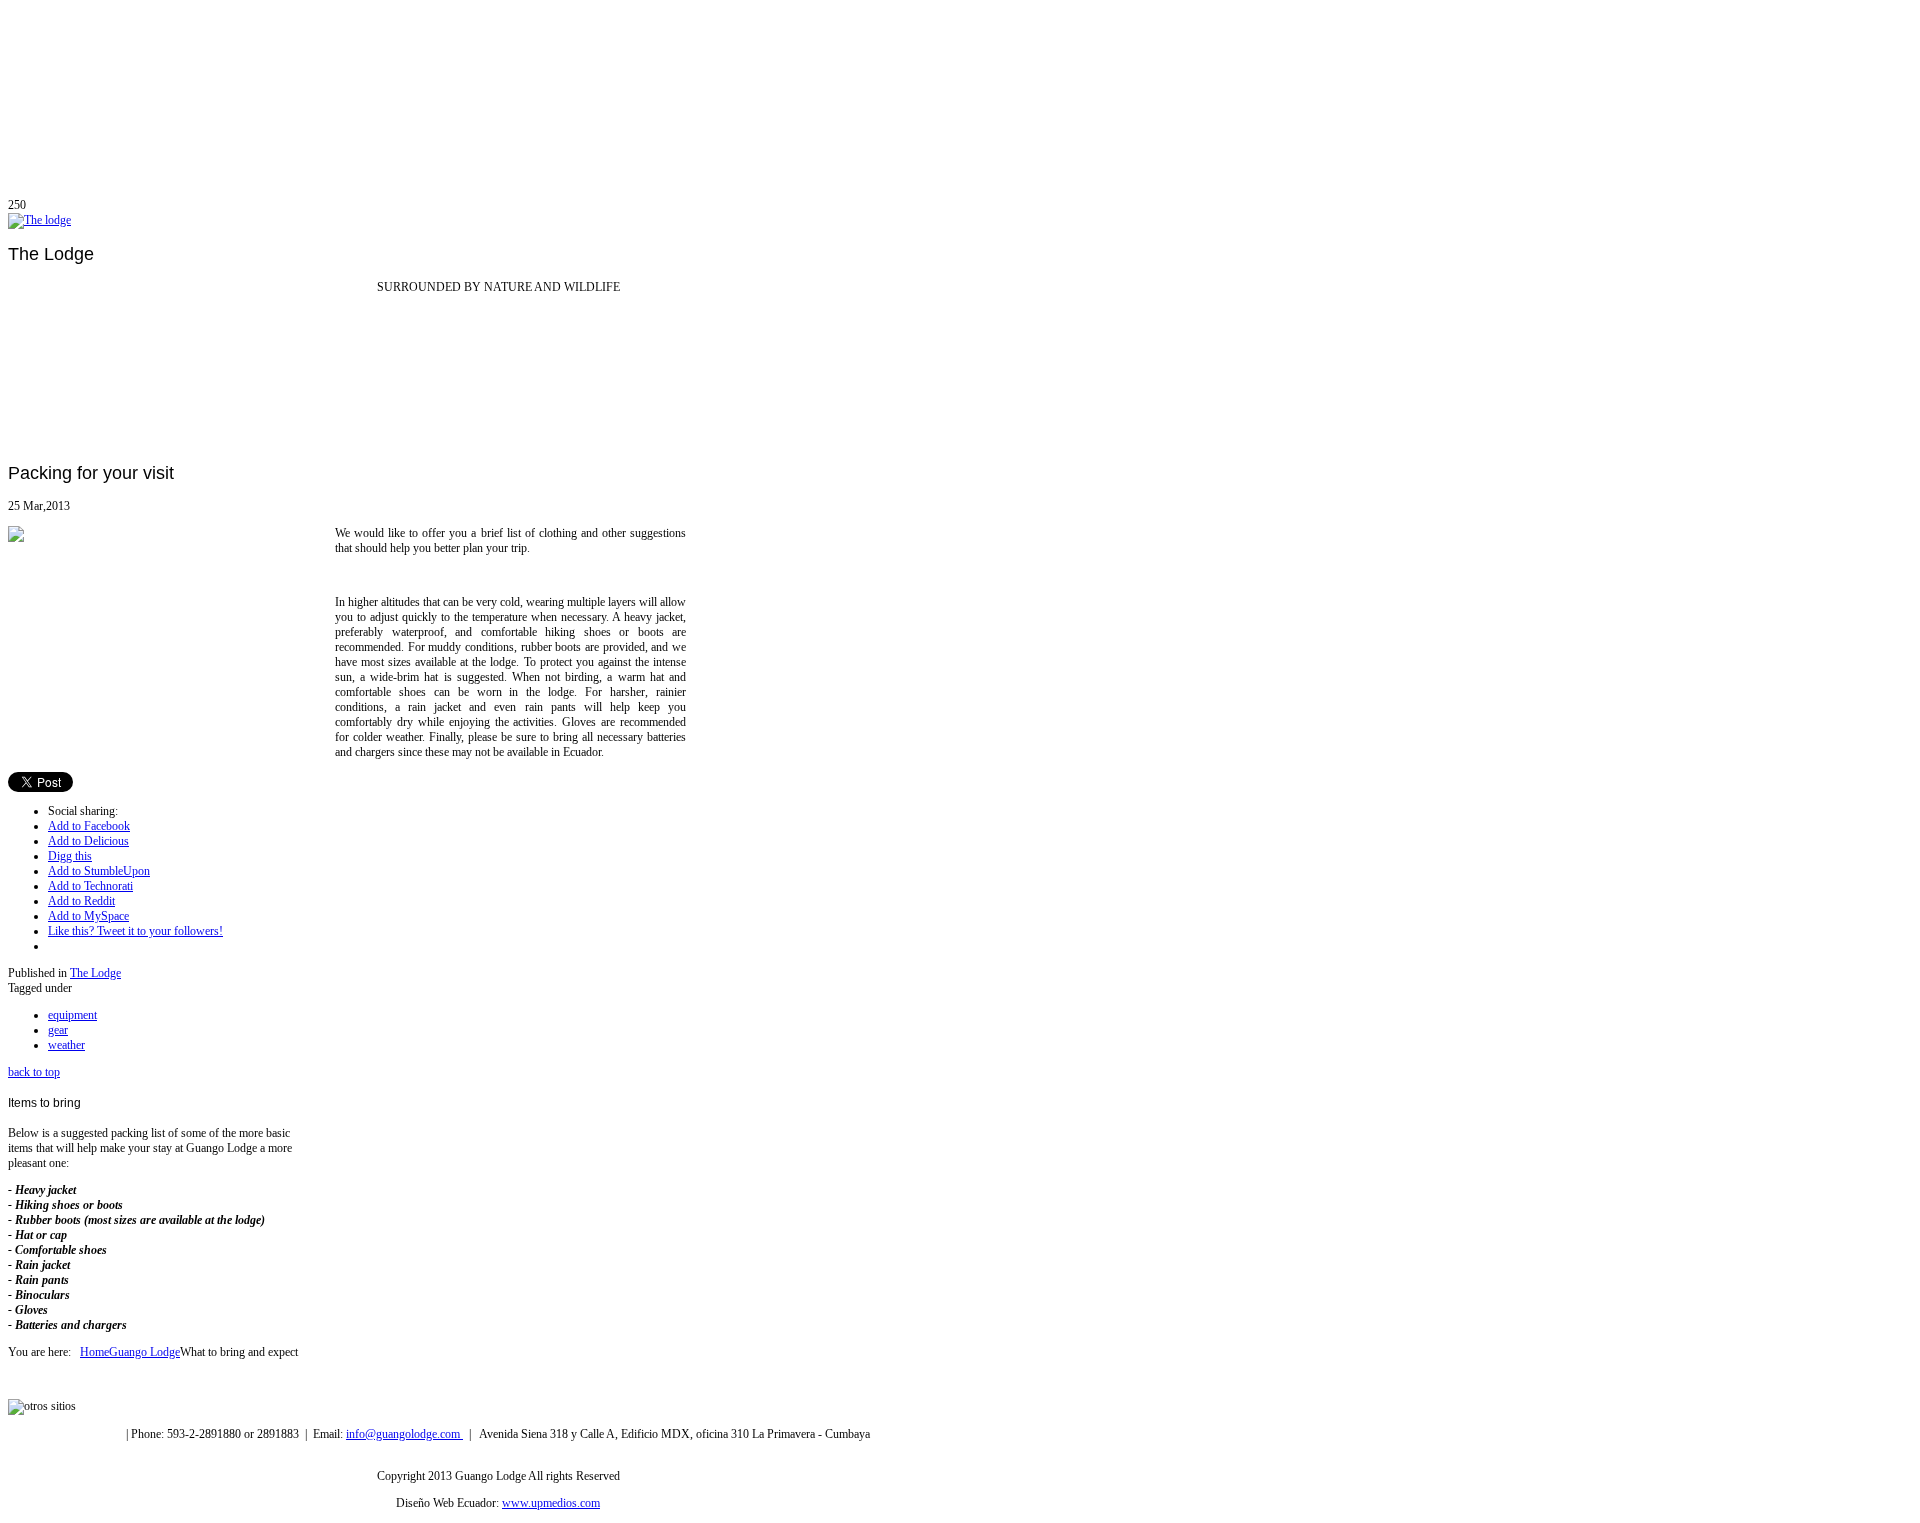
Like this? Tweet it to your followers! (135, 931)
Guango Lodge (144, 1352)
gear (58, 1030)
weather (66, 1045)
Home (94, 1352)
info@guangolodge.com (404, 1434)
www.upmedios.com (551, 1503)
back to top (34, 1072)
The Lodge (95, 973)
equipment (72, 1015)
